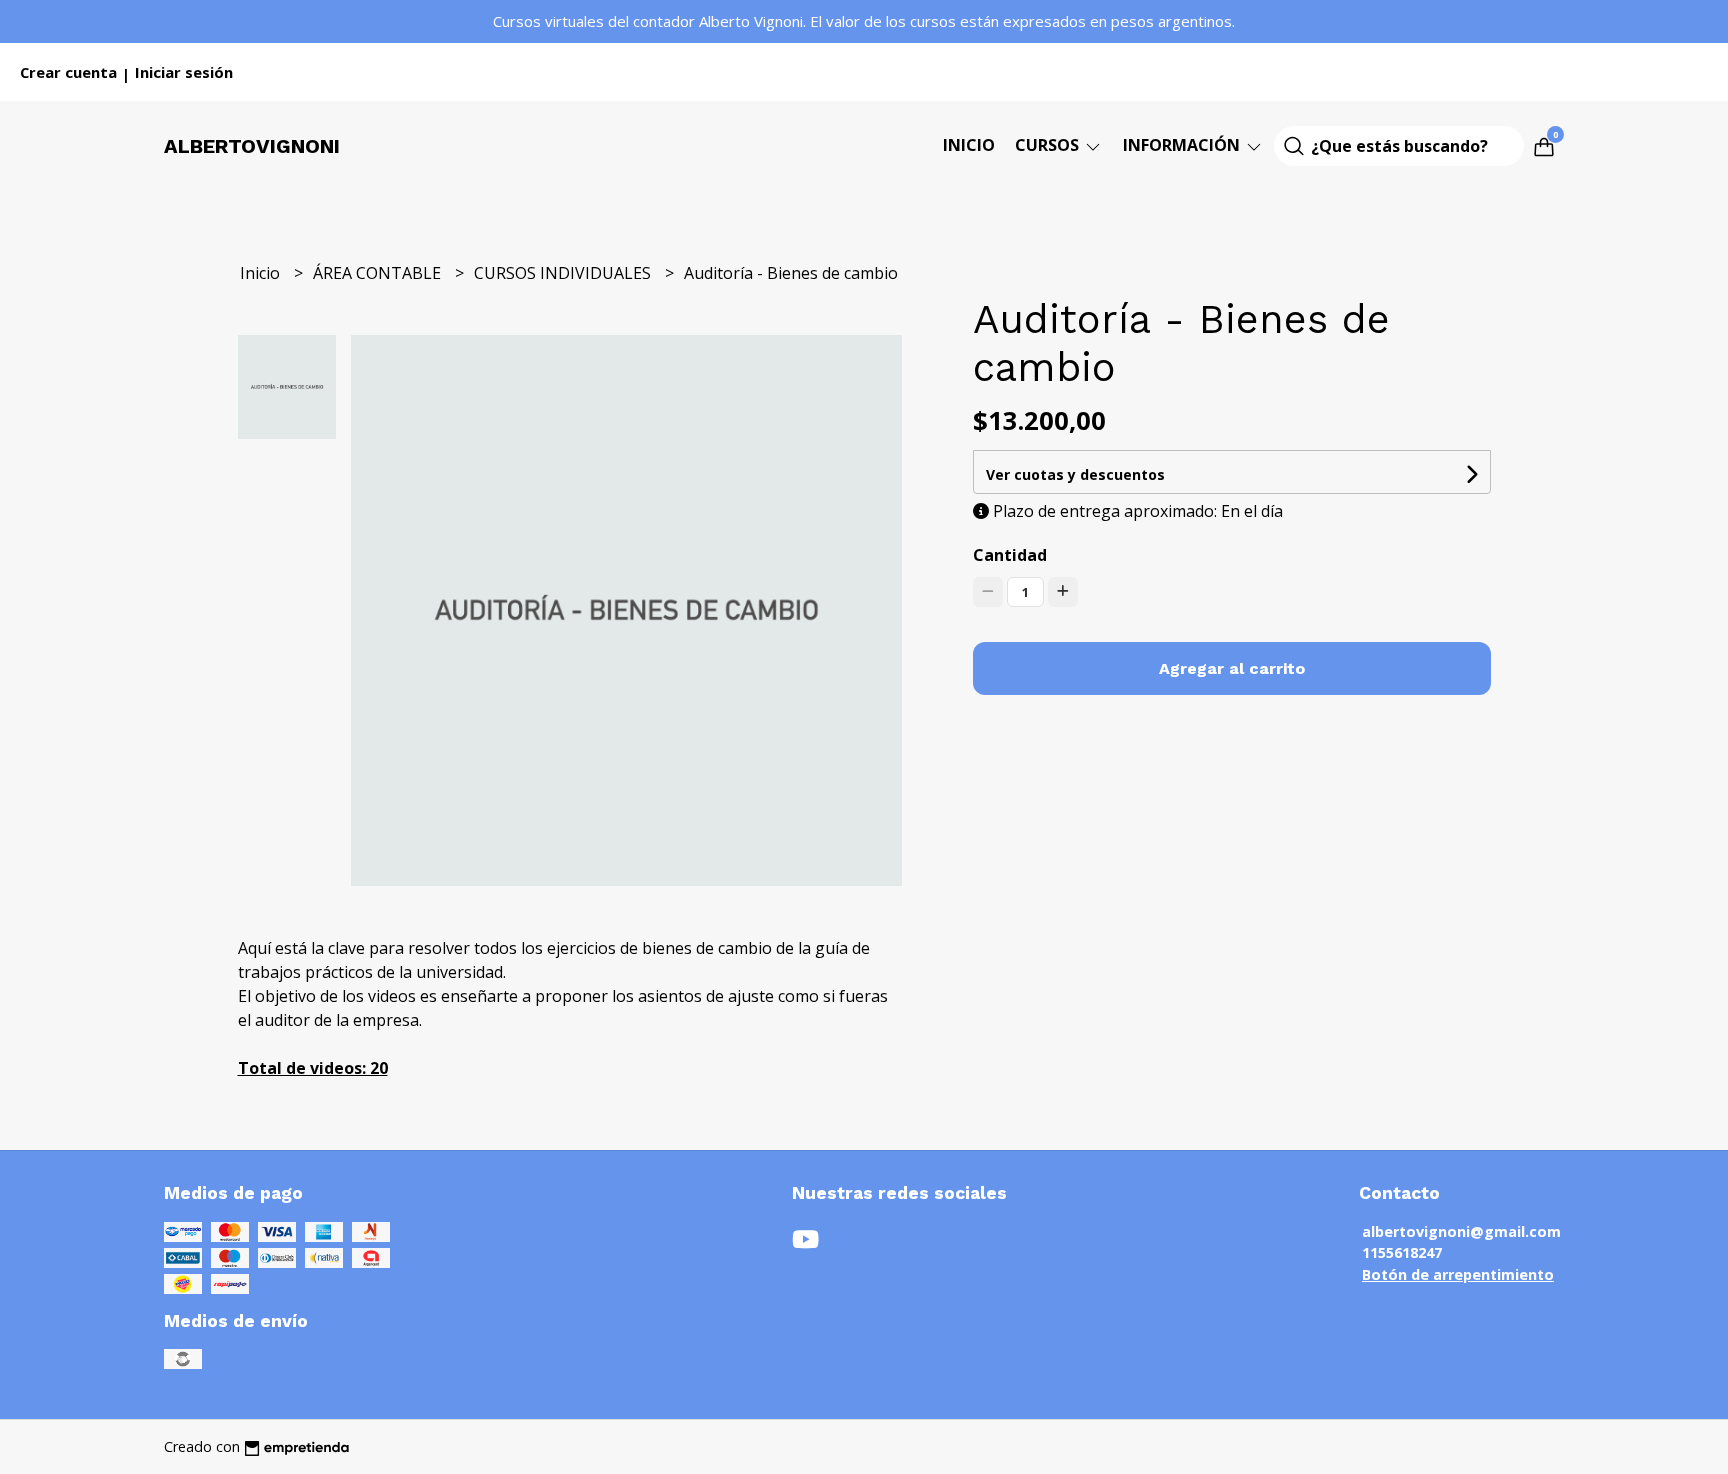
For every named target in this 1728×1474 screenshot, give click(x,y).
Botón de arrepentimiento (1458, 1274)
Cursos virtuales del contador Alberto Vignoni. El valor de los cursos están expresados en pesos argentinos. (864, 21)
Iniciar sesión (184, 72)
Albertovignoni (252, 146)
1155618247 (1402, 1252)
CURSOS (1049, 145)
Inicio (969, 145)
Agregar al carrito (1232, 668)
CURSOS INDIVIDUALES (564, 273)
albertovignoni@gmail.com (1461, 1231)
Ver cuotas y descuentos (1075, 474)
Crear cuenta (68, 72)
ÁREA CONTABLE (379, 273)
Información (1183, 145)
